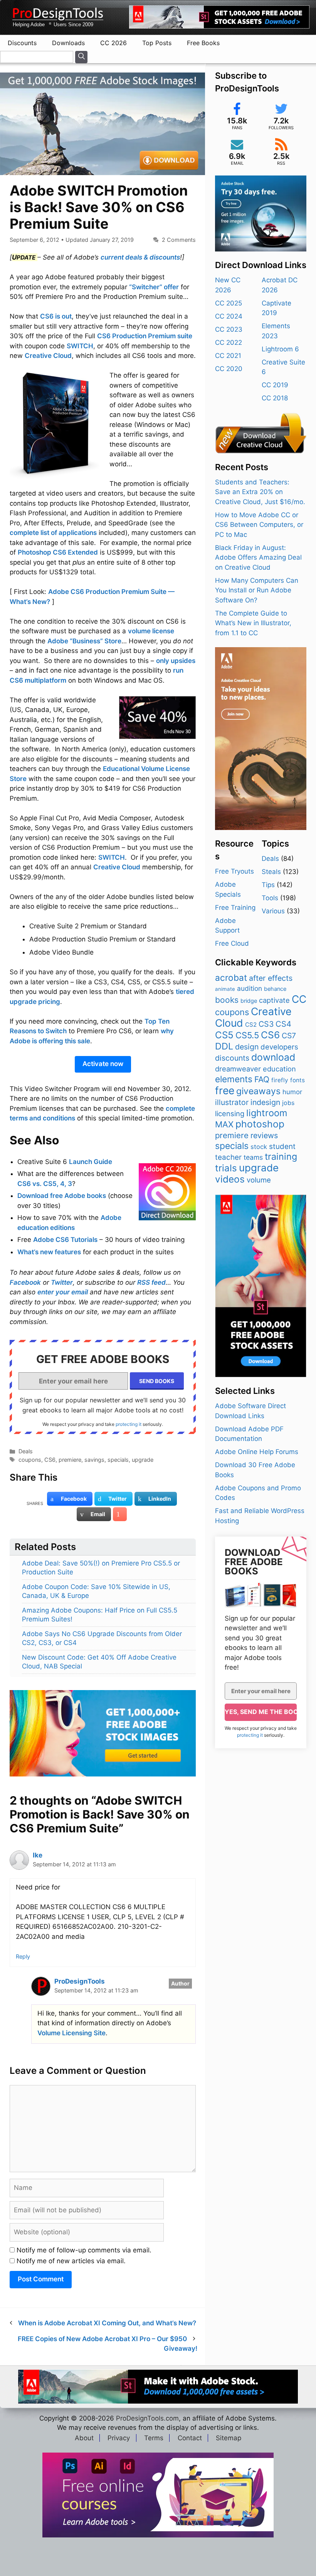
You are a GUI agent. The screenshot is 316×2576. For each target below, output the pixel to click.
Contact (190, 2438)
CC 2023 (229, 329)
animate (225, 989)
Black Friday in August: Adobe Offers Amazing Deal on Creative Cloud (258, 558)
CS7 (289, 1036)
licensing (230, 1113)
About (84, 2438)
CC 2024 (229, 316)
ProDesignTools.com (147, 2418)
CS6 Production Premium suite (145, 336)
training (281, 1156)
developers (279, 1047)
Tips (268, 885)
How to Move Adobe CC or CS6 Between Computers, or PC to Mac (259, 525)
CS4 (283, 1024)
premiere (70, 1460)
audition (250, 988)
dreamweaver (238, 1069)
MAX (224, 1124)
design (247, 1047)
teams (253, 1157)
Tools (270, 898)
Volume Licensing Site (71, 2033)
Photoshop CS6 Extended (58, 552)
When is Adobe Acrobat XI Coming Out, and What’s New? (107, 2323)
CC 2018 (275, 398)
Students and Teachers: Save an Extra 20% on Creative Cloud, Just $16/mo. (260, 492)
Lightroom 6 (280, 349)
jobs (288, 1103)
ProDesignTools (80, 1981)
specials (118, 1460)
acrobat (231, 978)
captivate (274, 1000)
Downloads (68, 43)
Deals (26, 1451)
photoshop (260, 1124)
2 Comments (179, 240)
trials (226, 1168)
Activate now (103, 1064)
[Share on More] (120, 1514)
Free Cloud (232, 943)
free (225, 1090)
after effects (271, 978)
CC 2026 (113, 43)
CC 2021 (228, 356)
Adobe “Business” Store (84, 641)
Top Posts (157, 43)
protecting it (129, 1424)
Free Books (203, 43)
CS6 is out (56, 316)
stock (259, 1147)
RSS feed (151, 1282)
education (279, 1069)
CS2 (251, 1025)
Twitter (62, 1282)
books (227, 1000)
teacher (228, 1157)
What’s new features (49, 1252)
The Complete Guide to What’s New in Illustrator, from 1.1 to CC (253, 623)
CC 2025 (229, 303)
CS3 (266, 1024)
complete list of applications (53, 533)
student (282, 1146)
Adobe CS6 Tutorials (65, 1240)
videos (230, 1179)
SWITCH (80, 346)
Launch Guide (91, 1162)
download (273, 1057)
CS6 (50, 1460)
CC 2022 (229, 342)
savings (94, 1460)
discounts (232, 1058)
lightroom (267, 1113)
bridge (249, 1001)
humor (292, 1092)
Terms (154, 2438)
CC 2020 (229, 369)
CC (299, 999)
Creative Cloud (48, 356)
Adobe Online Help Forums (257, 1452)
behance (275, 989)
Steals (271, 872)
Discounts (22, 43)
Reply (23, 1956)
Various (273, 911)
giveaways (258, 1091)
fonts (298, 1080)
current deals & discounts (140, 257)
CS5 (224, 1035)
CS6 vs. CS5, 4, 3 (45, 1184)
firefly (280, 1080)
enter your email (63, 1292)
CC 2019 (275, 385)
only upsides (176, 661)
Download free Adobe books (62, 1196)
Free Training (235, 908)
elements (234, 1079)
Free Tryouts (234, 871)
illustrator (232, 1102)
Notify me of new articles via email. (71, 2261)
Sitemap (229, 2438)
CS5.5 (247, 1035)
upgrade (143, 1460)
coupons (30, 1460)
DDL (224, 1046)
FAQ (262, 1079)
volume (259, 1180)
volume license (151, 631)
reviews (264, 1135)
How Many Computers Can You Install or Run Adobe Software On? (257, 590)
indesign (265, 1102)
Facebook (25, 1282)
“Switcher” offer (154, 287)
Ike (38, 1855)
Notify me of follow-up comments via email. (84, 2250)
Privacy (119, 2438)
